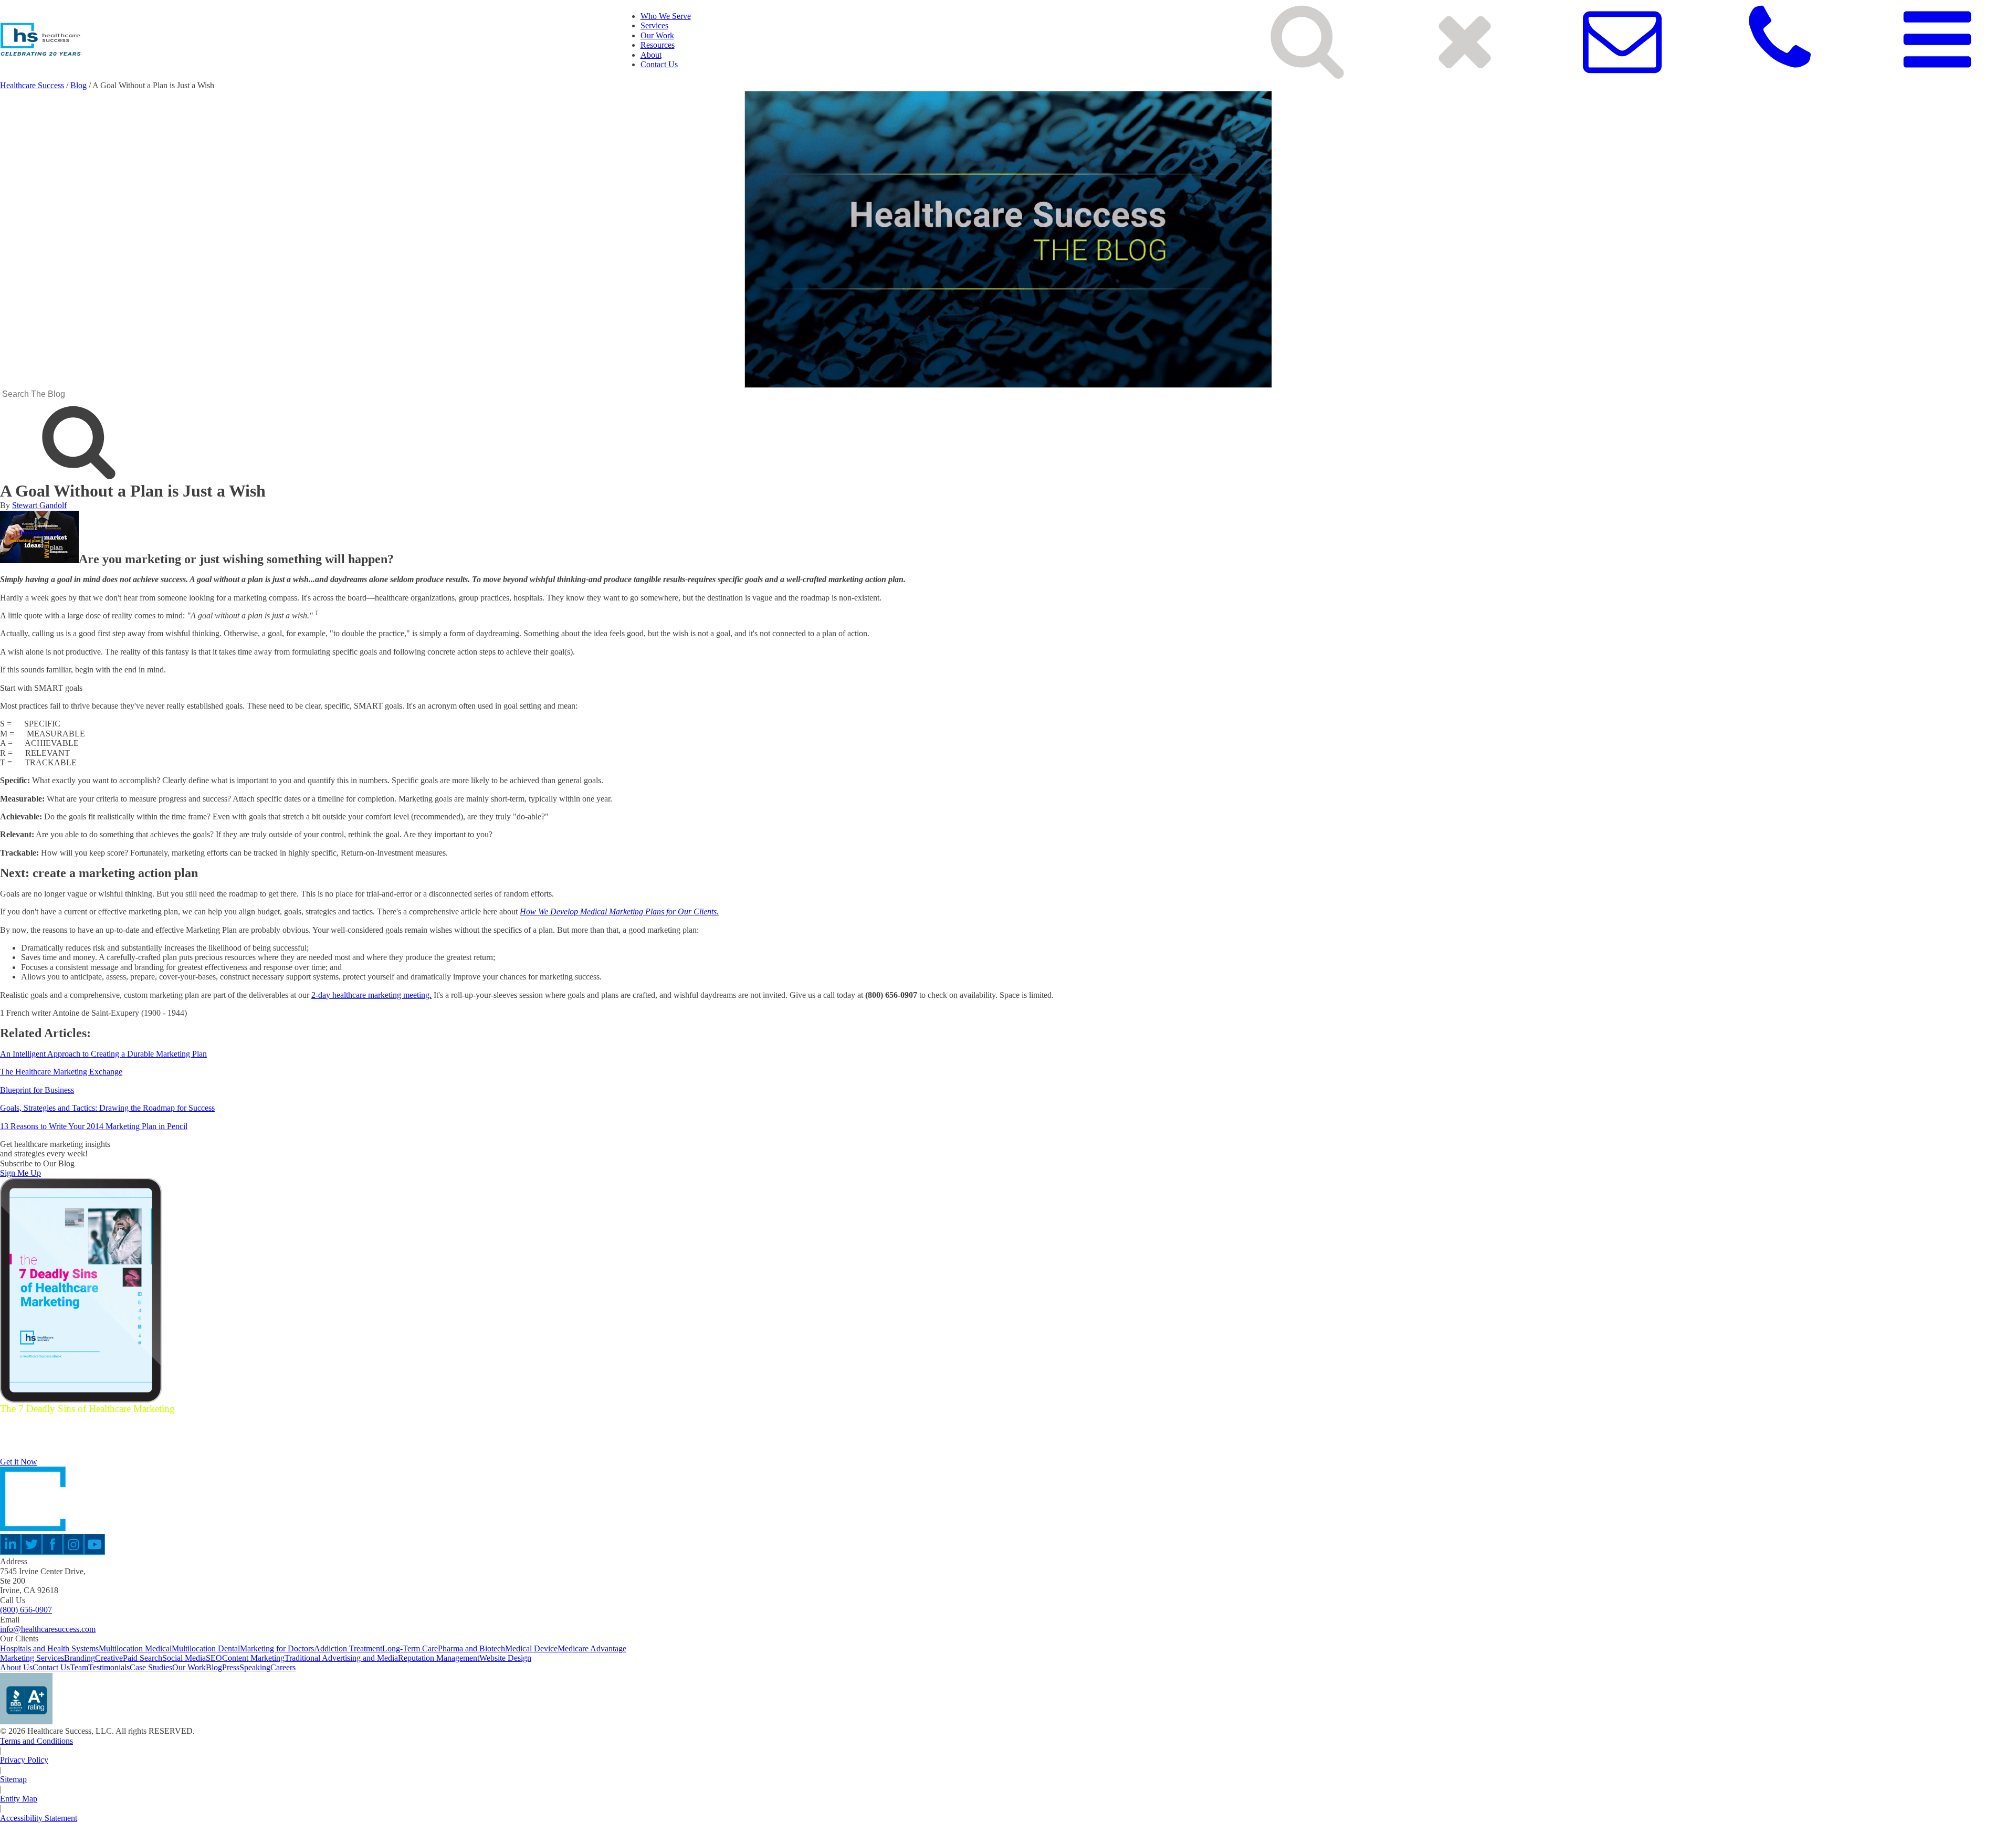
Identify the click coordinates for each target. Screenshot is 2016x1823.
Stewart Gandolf (39, 505)
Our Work (657, 35)
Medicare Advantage (592, 1648)
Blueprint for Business (37, 1090)
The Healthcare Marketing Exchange (61, 1072)
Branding (80, 1658)
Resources (658, 45)
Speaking (255, 1667)
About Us (16, 1667)
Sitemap (13, 1779)
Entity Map (19, 1799)
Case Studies (151, 1667)
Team (79, 1667)
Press (231, 1667)
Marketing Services (32, 1658)
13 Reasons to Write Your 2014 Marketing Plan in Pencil (94, 1126)
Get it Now (19, 1462)
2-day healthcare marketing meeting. (371, 995)
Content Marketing (253, 1658)
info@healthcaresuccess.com (48, 1629)
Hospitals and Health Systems (49, 1648)
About (651, 55)
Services (654, 25)
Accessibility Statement (39, 1818)
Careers (283, 1667)
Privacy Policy (24, 1760)
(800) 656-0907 (26, 1610)
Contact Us (659, 64)
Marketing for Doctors (277, 1648)
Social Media (184, 1658)
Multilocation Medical (135, 1648)
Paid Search (143, 1658)
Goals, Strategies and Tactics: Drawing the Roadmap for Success (107, 1108)
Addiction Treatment (348, 1648)
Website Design (505, 1658)
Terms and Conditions (36, 1741)
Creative (109, 1658)
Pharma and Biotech (471, 1648)
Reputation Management (439, 1658)
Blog (78, 85)
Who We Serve (666, 16)
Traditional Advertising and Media (341, 1658)
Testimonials (109, 1667)
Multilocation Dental (206, 1648)
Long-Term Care (410, 1648)
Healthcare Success (32, 85)
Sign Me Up (20, 1173)
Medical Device (531, 1648)
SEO (214, 1658)
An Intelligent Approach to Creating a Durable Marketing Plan (103, 1054)
